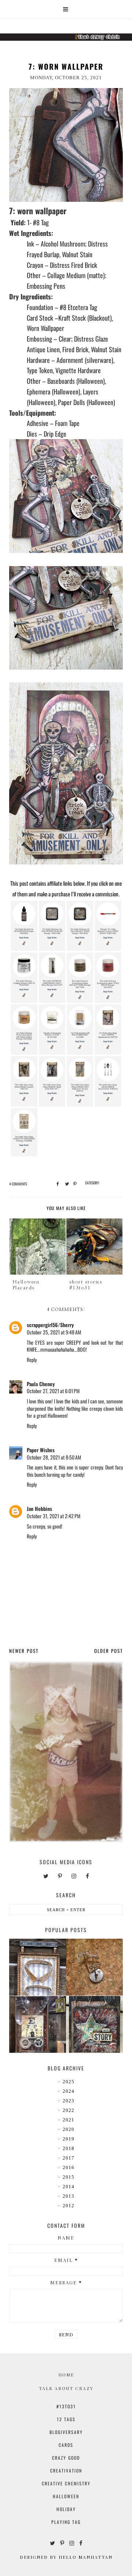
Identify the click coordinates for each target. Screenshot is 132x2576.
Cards (66, 2445)
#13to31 (66, 2406)
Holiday (66, 2509)
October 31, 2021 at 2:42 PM (54, 1516)
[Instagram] (74, 1876)
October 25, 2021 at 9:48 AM (54, 1332)
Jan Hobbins (39, 1509)
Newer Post (24, 1651)
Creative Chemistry (66, 2483)
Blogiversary (66, 2432)
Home (66, 2375)
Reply (32, 1360)
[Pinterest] (60, 1876)
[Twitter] (46, 1876)
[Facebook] (87, 1876)
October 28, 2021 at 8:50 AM (54, 1457)
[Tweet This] (66, 1183)
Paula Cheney (41, 1384)
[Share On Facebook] (57, 1183)
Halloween (66, 2496)
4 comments (18, 1184)
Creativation (66, 2471)
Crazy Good (66, 2458)
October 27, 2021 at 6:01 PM (53, 1391)
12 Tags (66, 2419)
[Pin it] (74, 1183)
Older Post (109, 1651)
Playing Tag (66, 2522)
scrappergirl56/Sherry (50, 1325)
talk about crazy (66, 2388)
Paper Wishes (41, 1450)
